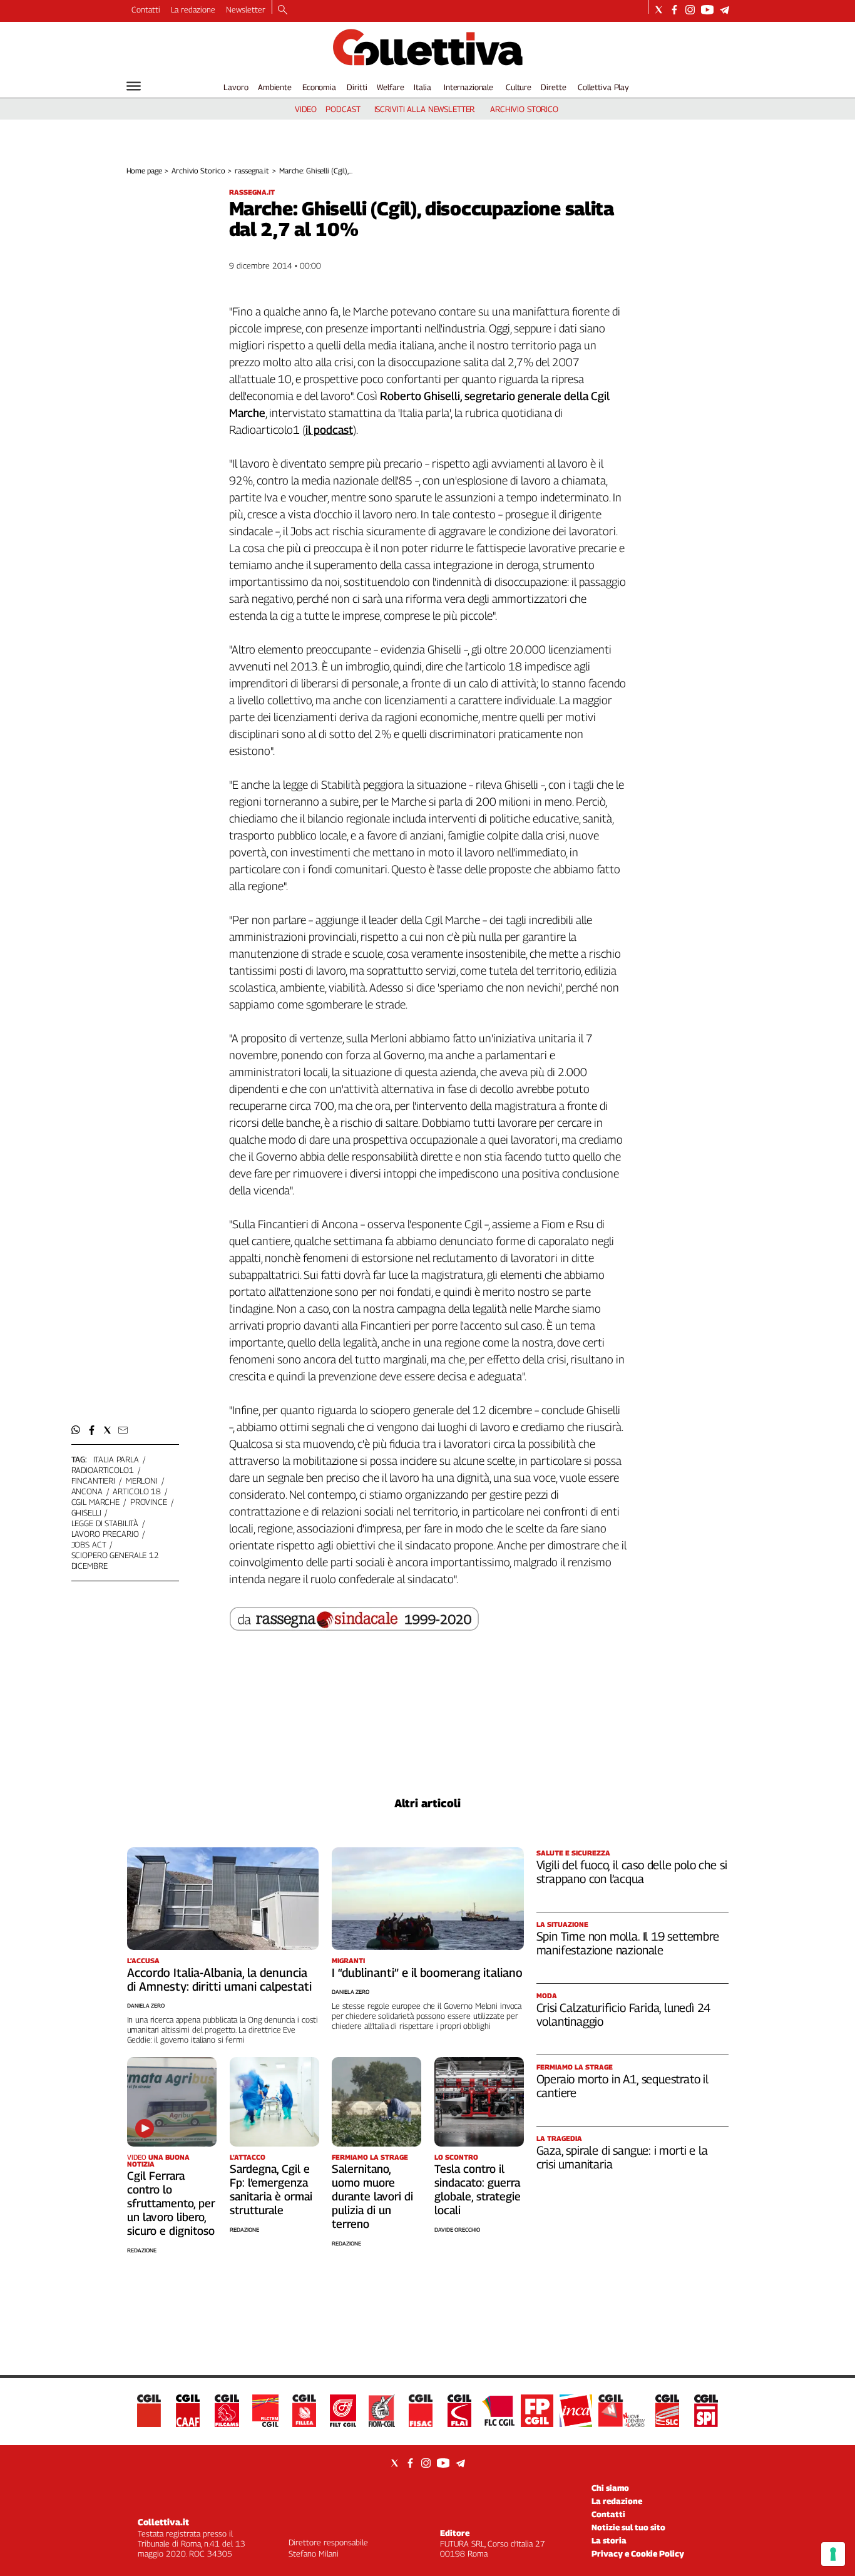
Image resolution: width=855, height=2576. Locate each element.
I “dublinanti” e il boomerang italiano (427, 1973)
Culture (519, 87)
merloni (142, 1480)
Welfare (390, 87)
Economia (319, 87)
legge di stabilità (105, 1523)
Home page (144, 171)
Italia (422, 87)
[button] (76, 1430)
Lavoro (236, 87)
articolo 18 (137, 1491)
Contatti (146, 9)
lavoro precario (105, 1534)
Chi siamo (610, 2488)
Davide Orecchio (457, 2230)
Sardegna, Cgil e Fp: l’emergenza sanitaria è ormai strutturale (271, 2189)
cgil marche (96, 1502)
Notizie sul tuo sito (628, 2527)
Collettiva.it (163, 2522)
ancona (87, 1491)
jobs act (89, 1544)
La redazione (193, 9)
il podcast (329, 430)
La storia (609, 2540)
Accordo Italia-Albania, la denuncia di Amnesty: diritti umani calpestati (219, 1979)
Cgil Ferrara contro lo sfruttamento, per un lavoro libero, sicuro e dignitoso (171, 2203)
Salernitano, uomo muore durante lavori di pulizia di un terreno (372, 2196)
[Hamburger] (134, 86)
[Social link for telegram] (724, 10)
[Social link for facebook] (674, 10)
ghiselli (86, 1512)
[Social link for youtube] (707, 10)
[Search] (283, 11)
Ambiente (275, 87)
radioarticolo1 (103, 1470)
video (306, 109)
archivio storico (524, 109)
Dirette (553, 87)
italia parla (116, 1459)
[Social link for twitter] (659, 10)
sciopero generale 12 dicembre (115, 1560)
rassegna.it (252, 171)
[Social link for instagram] (690, 10)
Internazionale (468, 87)
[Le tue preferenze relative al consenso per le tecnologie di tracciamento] (833, 2554)
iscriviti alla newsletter (425, 109)
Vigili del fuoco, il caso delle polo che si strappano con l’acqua (632, 1872)
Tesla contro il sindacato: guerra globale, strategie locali (478, 2189)
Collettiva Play (603, 87)
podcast (343, 109)
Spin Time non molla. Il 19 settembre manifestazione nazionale (628, 1943)
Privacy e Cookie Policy (638, 2553)
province (149, 1502)
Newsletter (246, 9)
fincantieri (94, 1480)
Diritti (357, 87)
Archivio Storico (198, 171)
